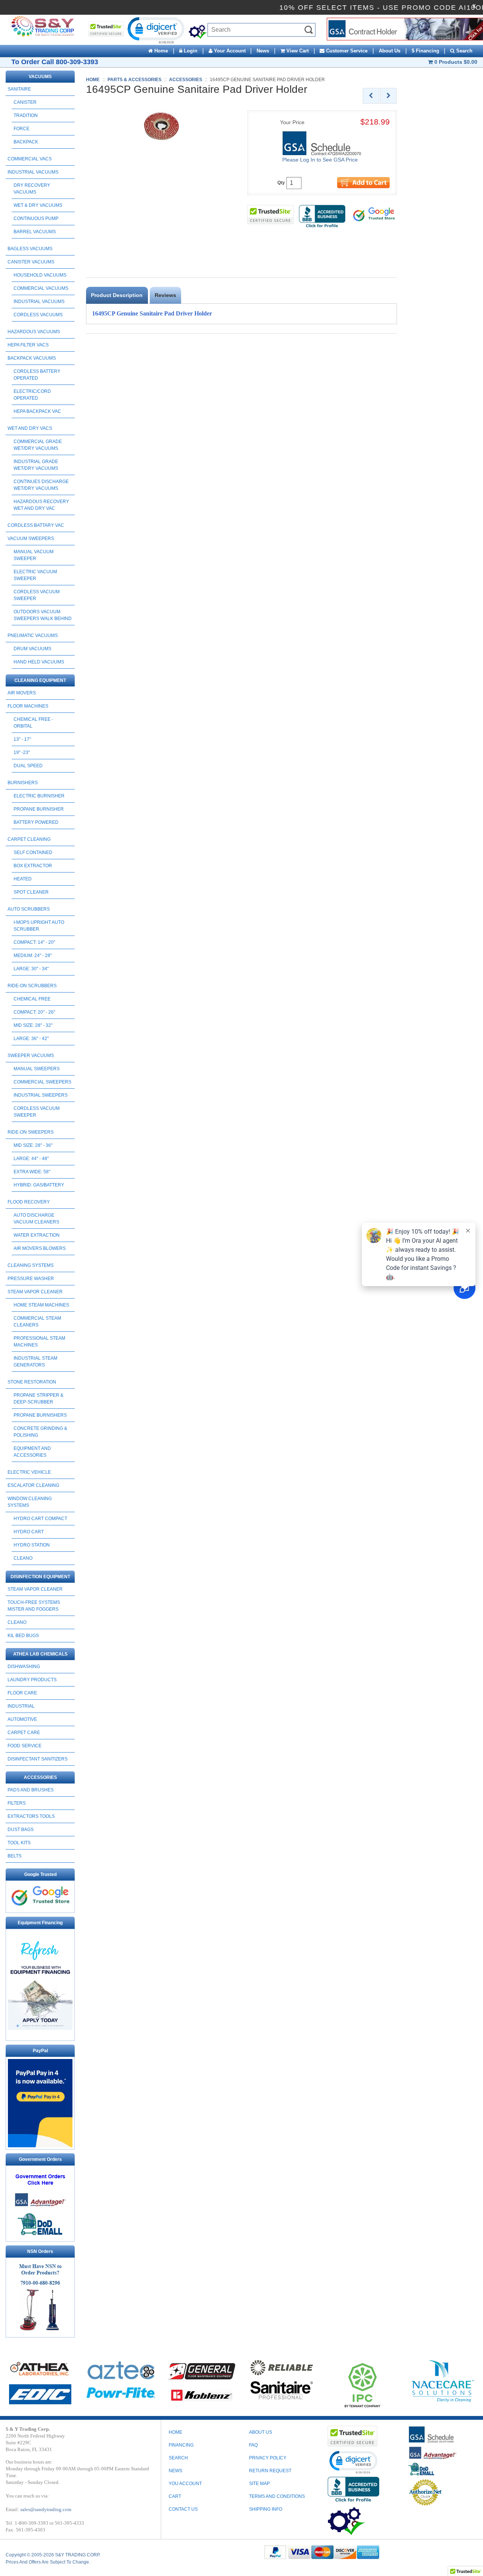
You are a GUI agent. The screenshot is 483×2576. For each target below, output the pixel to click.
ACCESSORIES (40, 1777)
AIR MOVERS (22, 693)
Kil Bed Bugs (23, 1636)
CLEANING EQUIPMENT (40, 680)
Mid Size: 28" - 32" (33, 1025)
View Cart (297, 51)
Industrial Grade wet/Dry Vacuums (36, 465)
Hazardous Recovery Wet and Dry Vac (41, 505)
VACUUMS (40, 77)
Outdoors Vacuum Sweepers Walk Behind (43, 615)
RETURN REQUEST (270, 2471)
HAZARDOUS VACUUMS (34, 332)
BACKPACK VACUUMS (32, 358)
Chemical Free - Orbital (33, 723)
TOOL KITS (19, 1843)
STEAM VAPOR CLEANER (35, 1292)
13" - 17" (22, 739)
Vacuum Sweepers (31, 539)
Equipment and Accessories (32, 1452)
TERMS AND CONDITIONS (277, 2496)
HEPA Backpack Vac (37, 411)
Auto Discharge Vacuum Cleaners (36, 1219)
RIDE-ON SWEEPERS (31, 1132)
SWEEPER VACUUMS (31, 1056)
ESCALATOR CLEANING (33, 1485)
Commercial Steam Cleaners (37, 1322)
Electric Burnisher (39, 796)
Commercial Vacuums (41, 288)
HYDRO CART (29, 1532)
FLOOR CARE (22, 1693)
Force (22, 129)
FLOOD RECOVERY (29, 1202)
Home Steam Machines (41, 1305)
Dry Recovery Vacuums (32, 189)
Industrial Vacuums (39, 302)
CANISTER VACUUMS (31, 262)
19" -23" (22, 752)
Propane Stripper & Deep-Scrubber (38, 1399)
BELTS (15, 1856)
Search (464, 51)
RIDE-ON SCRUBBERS (32, 986)
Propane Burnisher (39, 809)
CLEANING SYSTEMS (31, 1265)
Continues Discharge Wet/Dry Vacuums (41, 485)
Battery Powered (36, 822)
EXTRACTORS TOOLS (31, 1816)
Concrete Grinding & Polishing (40, 1432)
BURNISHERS (23, 783)
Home (160, 51)
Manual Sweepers (37, 1069)
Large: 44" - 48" (31, 1159)
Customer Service (346, 51)
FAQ (253, 2445)
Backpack (26, 142)
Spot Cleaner (31, 892)
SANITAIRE (19, 89)
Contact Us (183, 2509)
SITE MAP (259, 2484)
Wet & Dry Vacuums (38, 205)
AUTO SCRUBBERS (29, 909)
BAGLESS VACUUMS (30, 249)
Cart (175, 2496)
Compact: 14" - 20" (34, 942)
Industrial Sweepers (41, 1095)
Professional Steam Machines (39, 1342)
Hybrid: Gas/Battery (39, 1185)
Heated (23, 879)
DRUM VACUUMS (32, 649)
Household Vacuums (40, 275)
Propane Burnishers (40, 1415)
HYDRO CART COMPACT (40, 1519)
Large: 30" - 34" (31, 969)
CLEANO (23, 1558)
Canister (25, 102)
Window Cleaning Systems (30, 1502)
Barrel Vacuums (35, 232)
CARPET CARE (24, 1733)
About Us (390, 51)
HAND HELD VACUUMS (39, 662)
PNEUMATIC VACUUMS (33, 636)
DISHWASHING (24, 1667)
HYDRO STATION (32, 1545)
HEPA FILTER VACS (28, 345)
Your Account (229, 51)
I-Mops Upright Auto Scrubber (39, 926)
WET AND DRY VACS (30, 428)
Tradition (26, 115)
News (263, 51)
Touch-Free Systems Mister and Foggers (34, 1606)
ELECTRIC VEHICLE (29, 1472)
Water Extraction (37, 1235)
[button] (155, 30)
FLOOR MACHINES (28, 706)
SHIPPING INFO (266, 2509)
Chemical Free (32, 999)
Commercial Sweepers (42, 1082)
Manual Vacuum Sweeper (34, 555)
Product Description (117, 295)
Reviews (165, 295)
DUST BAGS (21, 1830)
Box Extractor (33, 866)
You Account (185, 2484)
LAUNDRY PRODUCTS (32, 1680)
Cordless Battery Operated (37, 375)
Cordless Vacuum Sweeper (37, 595)
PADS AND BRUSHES (31, 1790)
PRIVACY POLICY (268, 2458)
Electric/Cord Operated (32, 395)
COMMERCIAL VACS (30, 159)
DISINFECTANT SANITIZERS (38, 1759)
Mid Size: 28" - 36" (33, 1145)
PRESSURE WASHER (31, 1279)
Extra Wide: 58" (32, 1172)
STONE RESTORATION (32, 1382)
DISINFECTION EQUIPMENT (40, 1577)
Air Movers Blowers (40, 1248)
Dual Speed (28, 766)
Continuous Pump (36, 219)
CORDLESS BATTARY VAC (36, 525)
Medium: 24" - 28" (33, 956)
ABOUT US (261, 2432)
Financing (181, 2445)
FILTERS (17, 1803)
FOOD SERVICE (25, 1746)
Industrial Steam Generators (35, 1362)
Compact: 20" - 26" (34, 1012)
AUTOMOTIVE (22, 1719)
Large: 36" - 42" (31, 1039)
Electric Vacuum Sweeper (35, 575)
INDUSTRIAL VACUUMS (33, 172)
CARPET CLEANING (29, 839)
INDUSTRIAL (21, 1706)
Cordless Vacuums (38, 315)
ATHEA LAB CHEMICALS (40, 1654)
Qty (281, 183)
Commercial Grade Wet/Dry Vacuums (38, 445)
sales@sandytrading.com (46, 2509)
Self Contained (33, 853)
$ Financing (425, 51)
